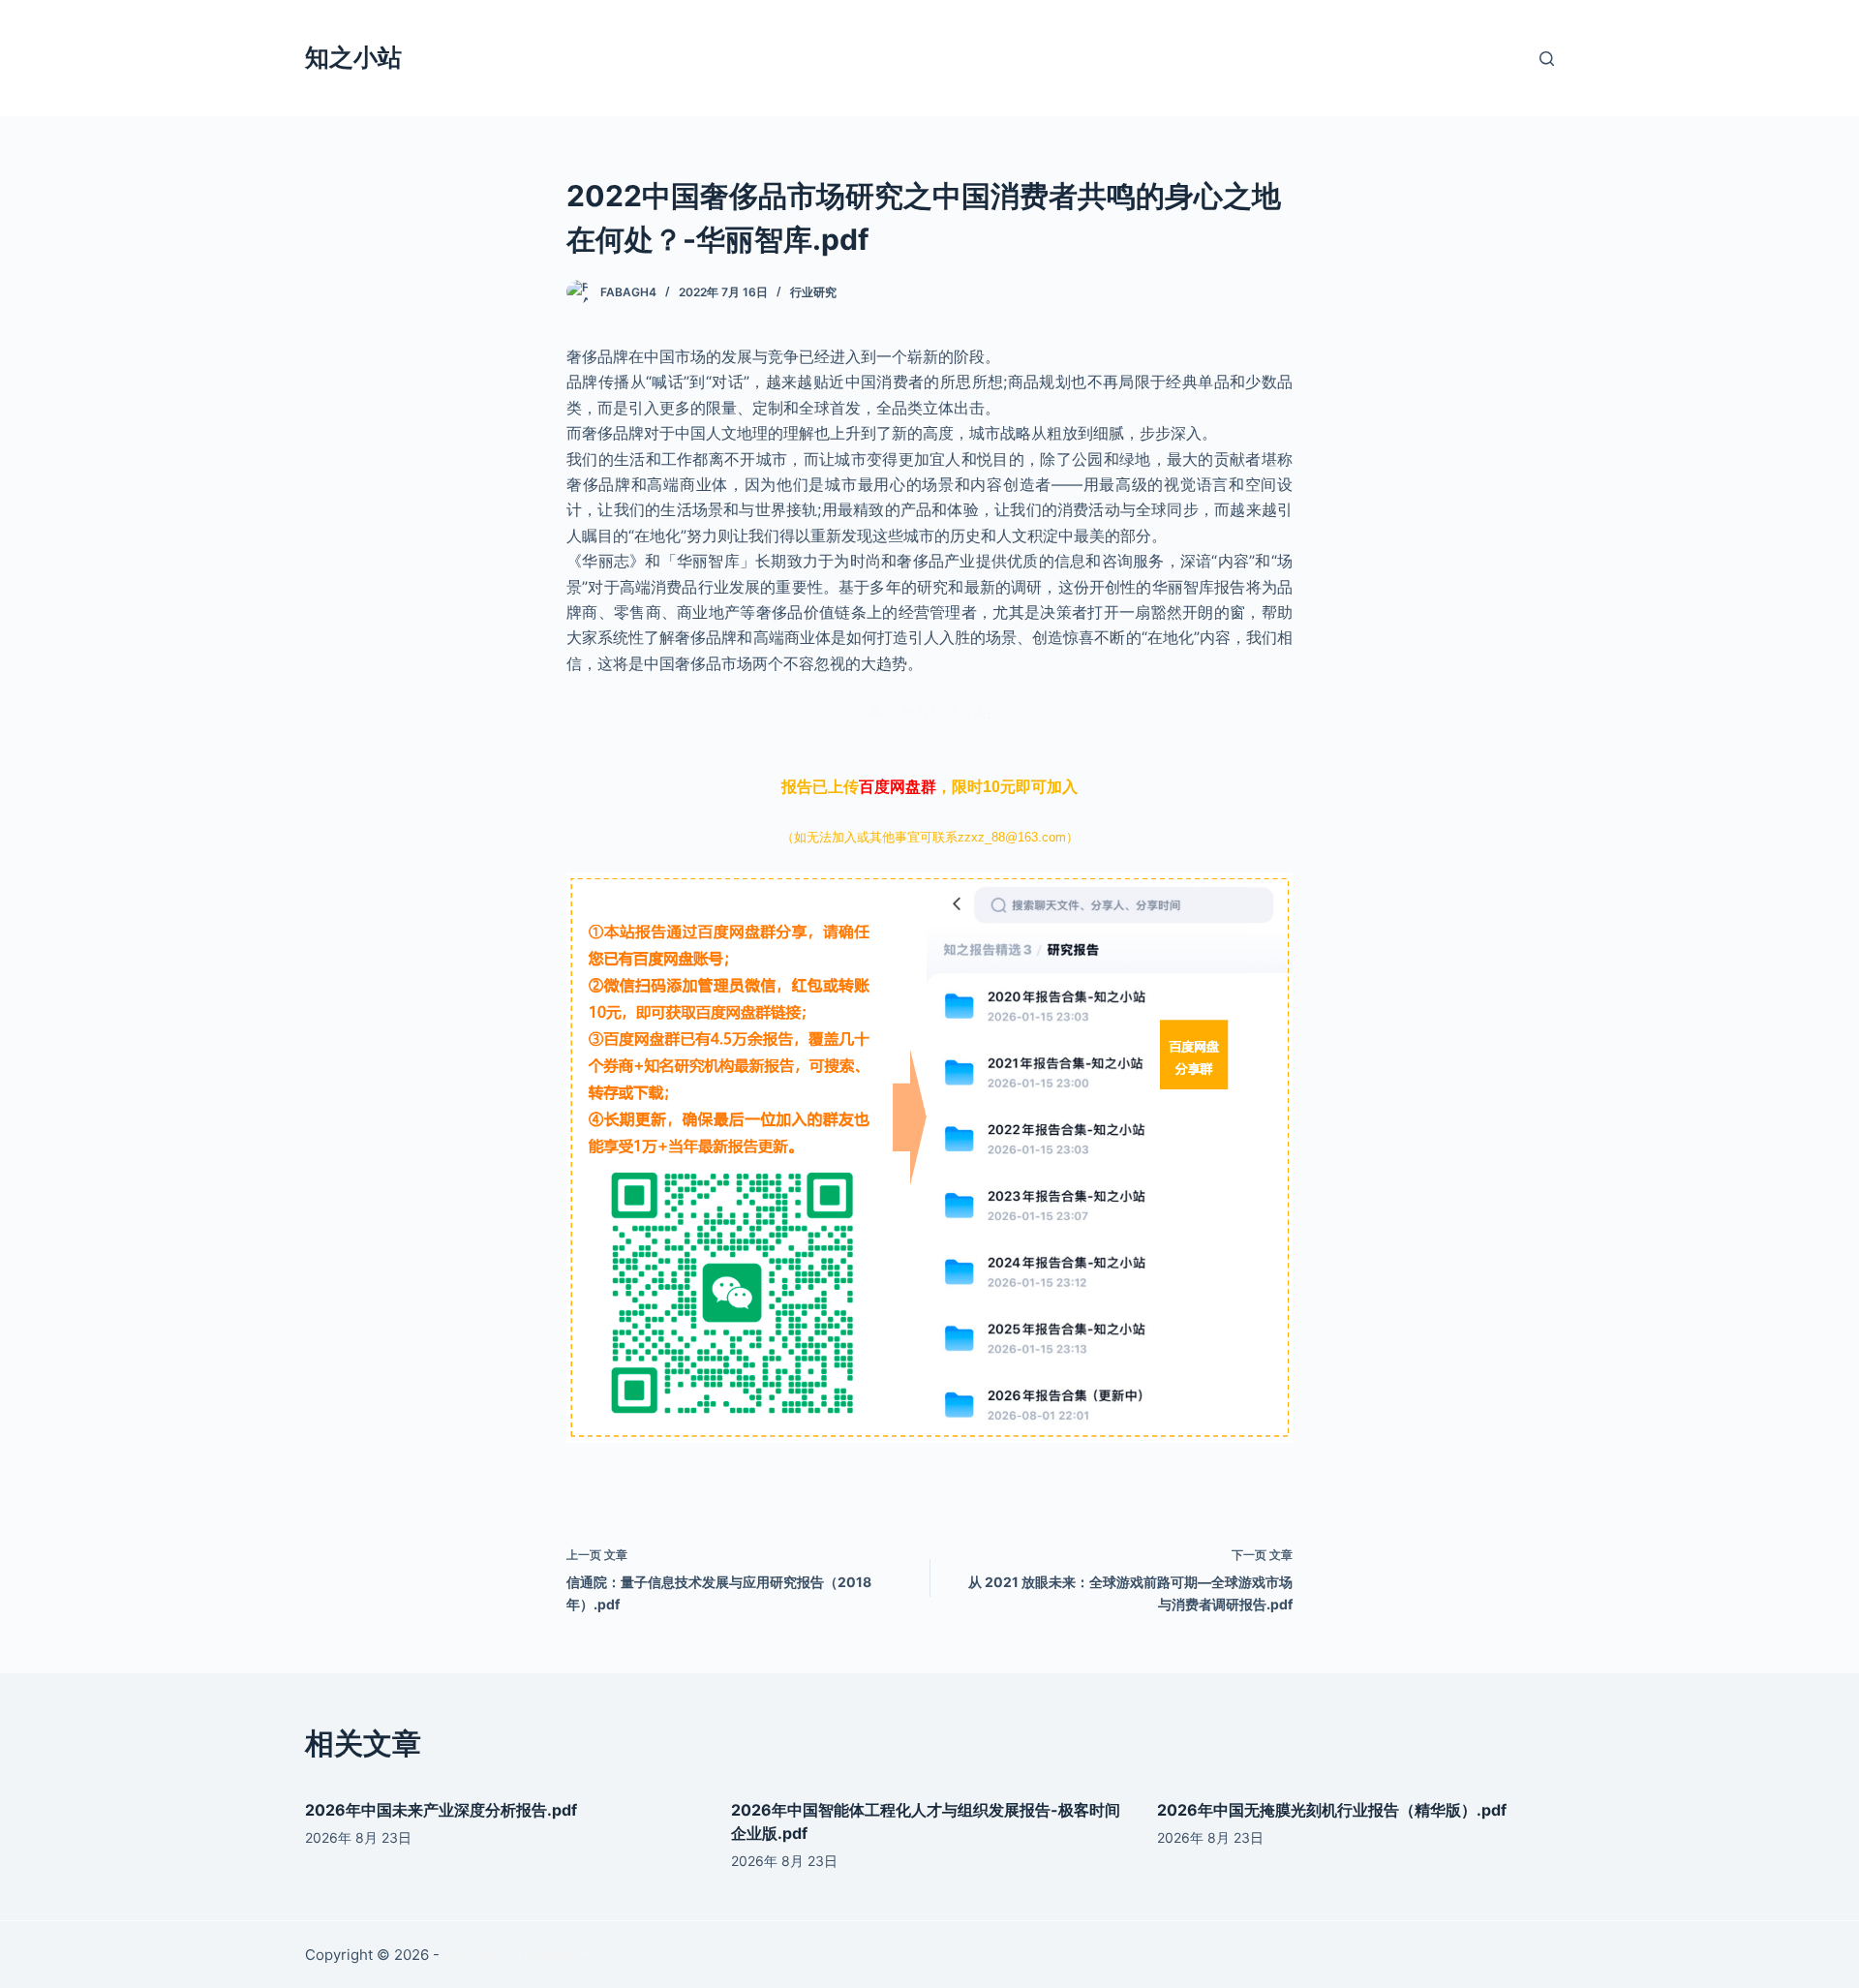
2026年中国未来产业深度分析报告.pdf (441, 1810)
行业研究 (813, 292)
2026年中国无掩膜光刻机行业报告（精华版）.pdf (1332, 1810)
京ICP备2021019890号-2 (526, 1955)
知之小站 (353, 57)
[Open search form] (1547, 59)
